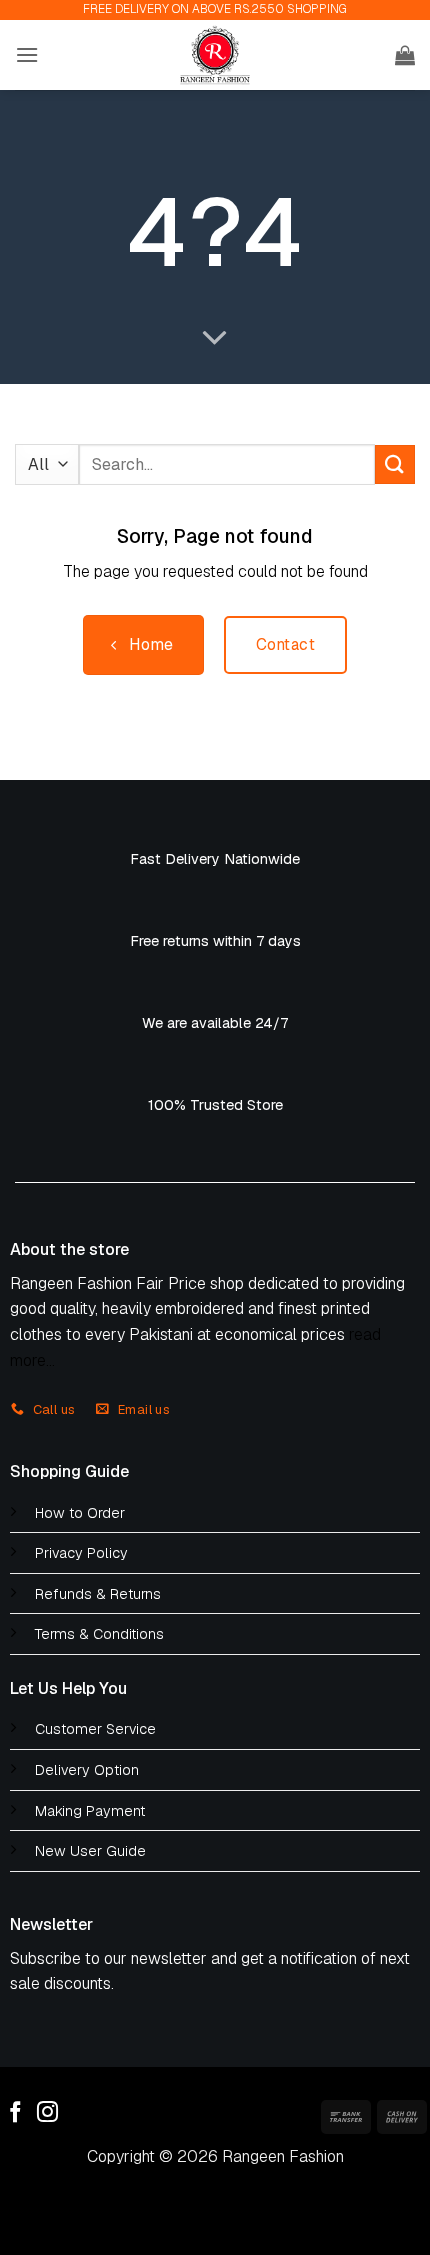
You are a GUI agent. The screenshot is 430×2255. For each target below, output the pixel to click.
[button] (27, 54)
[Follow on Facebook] (15, 2113)
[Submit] (395, 464)
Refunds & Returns (98, 1594)
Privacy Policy (81, 1553)
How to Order (80, 1513)
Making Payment (90, 1811)
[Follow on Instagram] (47, 2113)
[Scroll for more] (215, 339)
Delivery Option (87, 1770)
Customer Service (95, 1729)
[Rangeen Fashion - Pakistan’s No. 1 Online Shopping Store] (215, 55)
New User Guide (90, 1851)
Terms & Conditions (99, 1634)
